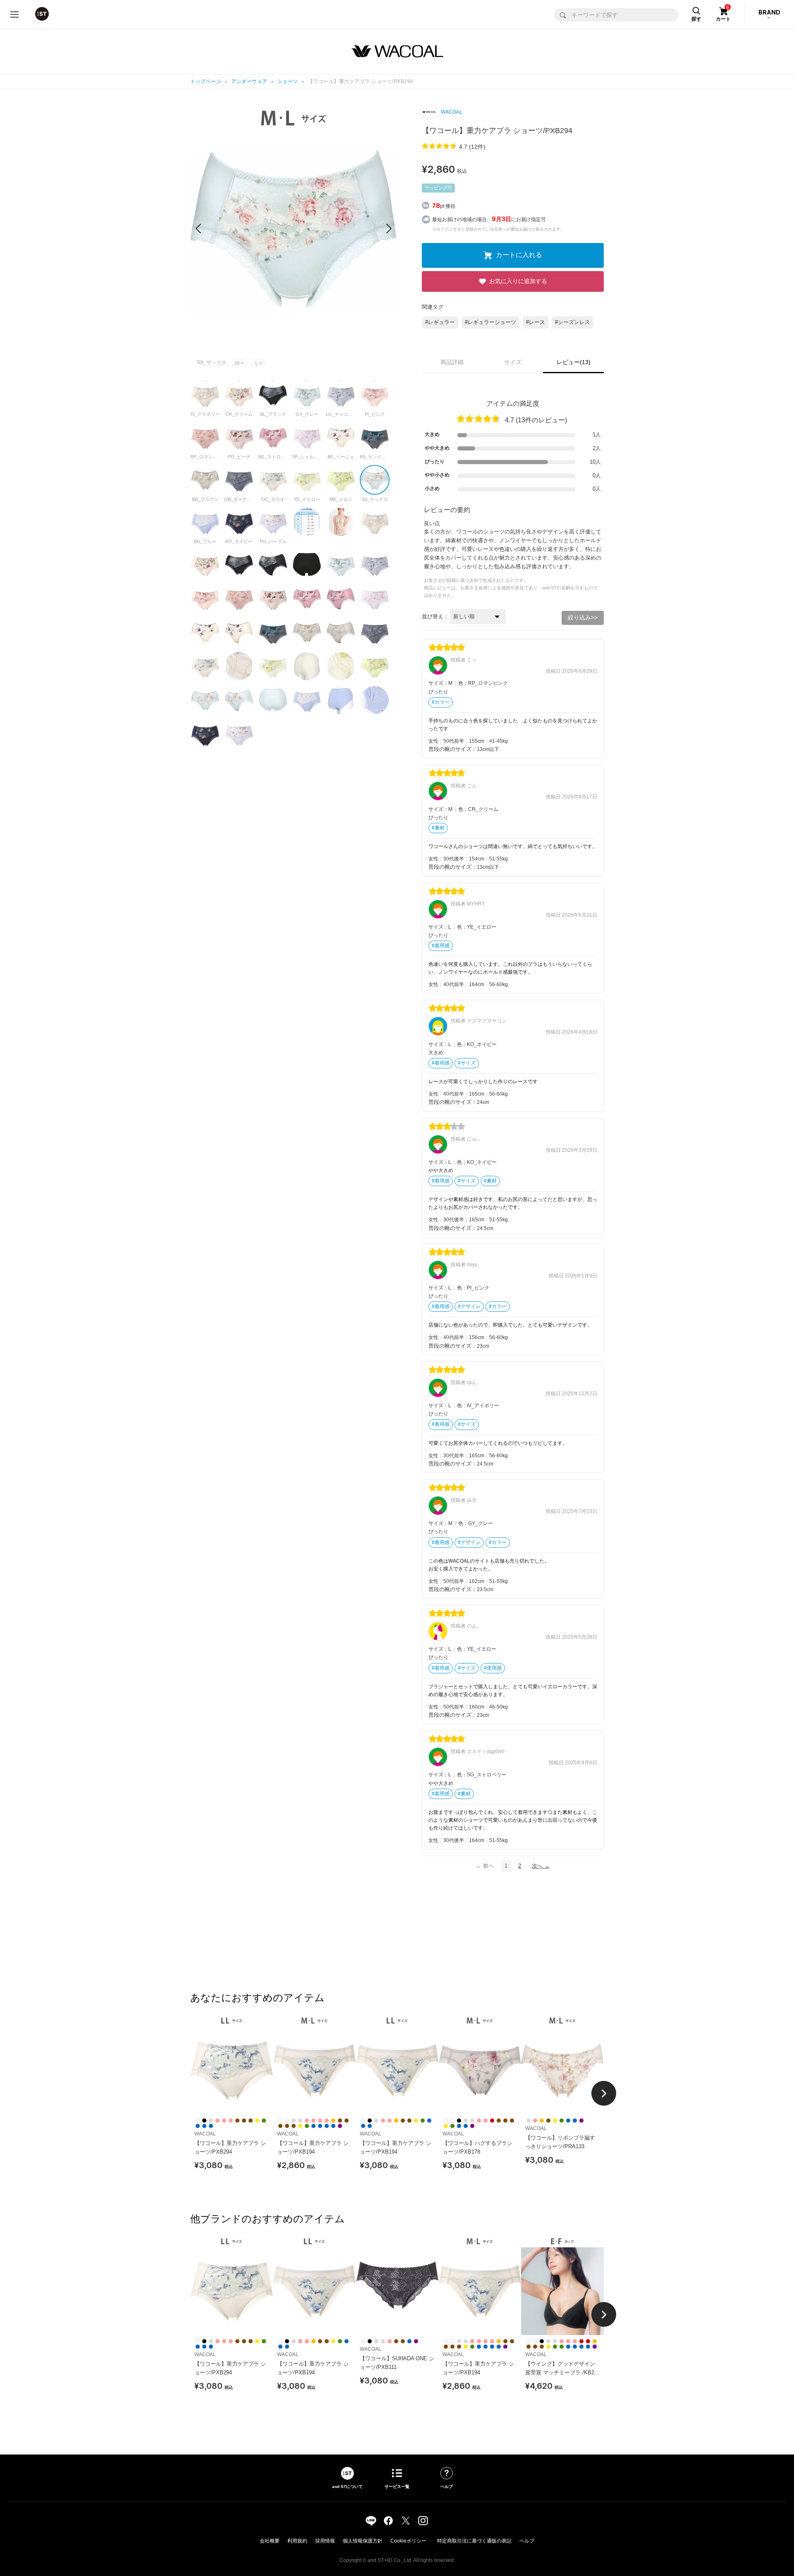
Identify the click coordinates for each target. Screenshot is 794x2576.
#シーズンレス (573, 322)
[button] (389, 229)
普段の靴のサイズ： (453, 749)
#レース (536, 322)
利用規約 (297, 2541)
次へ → (541, 1866)
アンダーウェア (249, 81)
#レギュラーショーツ (490, 322)
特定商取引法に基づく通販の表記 (474, 2541)
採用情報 (325, 2541)
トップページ (206, 81)
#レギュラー (440, 322)
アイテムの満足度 (513, 404)
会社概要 (270, 2541)
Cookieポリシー (408, 2541)
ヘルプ (527, 2541)
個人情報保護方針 (363, 2541)
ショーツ (288, 81)
